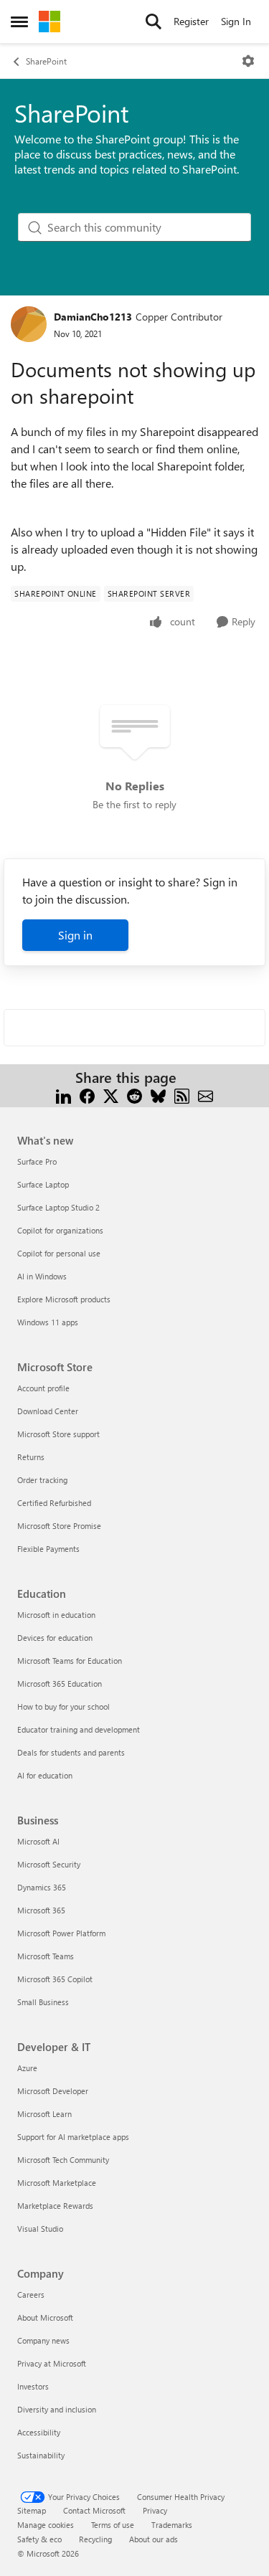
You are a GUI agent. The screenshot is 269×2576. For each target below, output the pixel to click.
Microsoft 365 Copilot (55, 1979)
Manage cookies (46, 2525)
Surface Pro (37, 1161)
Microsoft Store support (58, 1434)
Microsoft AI (38, 1841)
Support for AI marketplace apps (73, 2137)
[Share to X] (111, 1095)
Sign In (236, 21)
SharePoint (46, 61)
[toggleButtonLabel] (248, 61)
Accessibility (39, 2432)
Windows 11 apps (48, 1322)
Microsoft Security (49, 1864)
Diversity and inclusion (57, 2409)
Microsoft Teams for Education (70, 1661)
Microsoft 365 (41, 1910)
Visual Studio (40, 2229)
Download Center (48, 1411)
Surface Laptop (43, 1184)
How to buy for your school (63, 1706)
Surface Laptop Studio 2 (58, 1207)
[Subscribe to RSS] (182, 1095)
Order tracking (42, 1480)
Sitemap (32, 2510)
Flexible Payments (48, 1549)
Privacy (155, 2510)
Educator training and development (79, 1729)
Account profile (43, 1388)
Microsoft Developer (53, 2091)
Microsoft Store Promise (59, 1526)
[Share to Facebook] (87, 1095)
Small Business (43, 2002)
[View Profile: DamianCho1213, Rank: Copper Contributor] (29, 324)
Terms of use (113, 2525)
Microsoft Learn (44, 2114)
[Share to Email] (206, 1095)
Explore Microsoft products (64, 1299)
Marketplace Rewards (55, 2206)
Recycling (95, 2539)
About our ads (154, 2539)
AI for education (45, 1775)
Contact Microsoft (94, 2510)
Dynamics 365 (42, 1887)
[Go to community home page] (49, 22)
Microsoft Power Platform (61, 1933)
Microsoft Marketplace (57, 2183)
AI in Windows (42, 1276)
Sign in (75, 935)
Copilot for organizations (60, 1230)
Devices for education (55, 1638)
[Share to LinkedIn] (63, 1095)
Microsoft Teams (46, 1956)
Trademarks (172, 2525)
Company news (43, 2340)
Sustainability (41, 2455)
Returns (31, 1457)
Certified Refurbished (54, 1503)
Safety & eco (39, 2539)
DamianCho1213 (93, 317)
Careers (31, 2295)
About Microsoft (45, 2317)
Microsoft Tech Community (63, 2160)
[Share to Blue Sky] (158, 1095)
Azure (27, 2068)
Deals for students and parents (71, 1752)
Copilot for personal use (59, 1253)
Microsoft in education (56, 1615)
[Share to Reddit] (134, 1095)
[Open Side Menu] (19, 22)
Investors (33, 2386)
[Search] (154, 22)
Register (191, 21)
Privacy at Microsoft (52, 2363)
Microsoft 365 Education (60, 1684)
